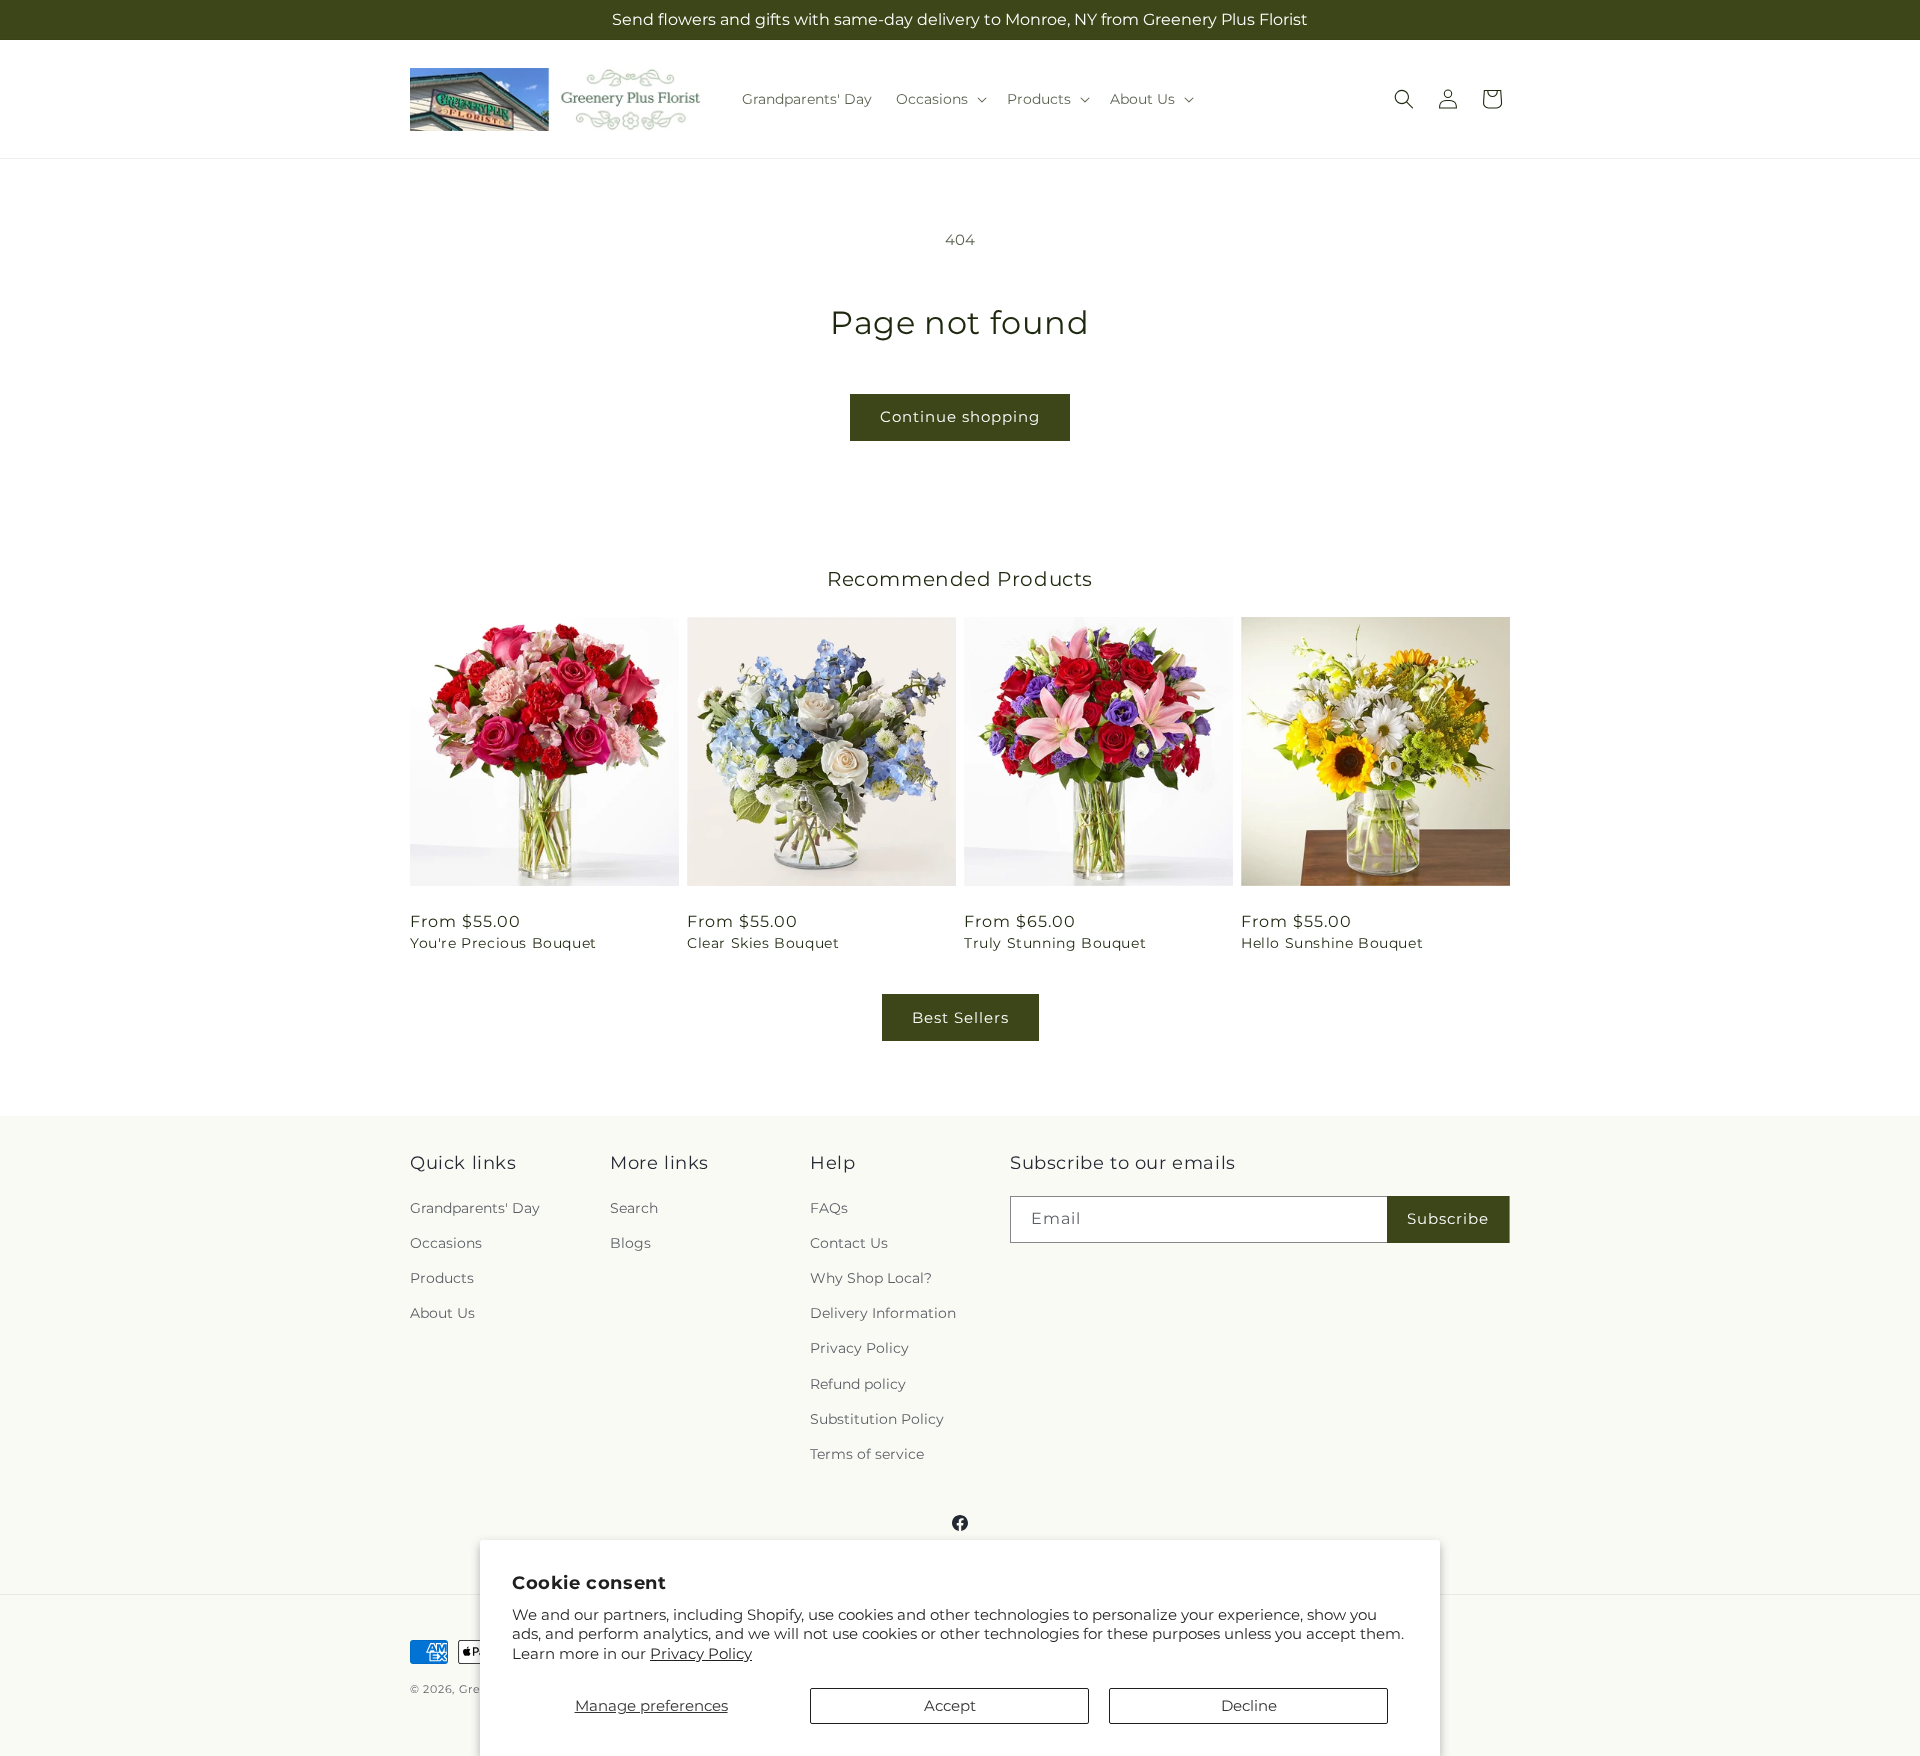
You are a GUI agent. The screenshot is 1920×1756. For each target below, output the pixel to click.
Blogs (630, 1243)
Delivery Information (883, 1313)
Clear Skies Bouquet (763, 943)
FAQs (829, 1208)
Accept (950, 1705)
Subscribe (1448, 1218)
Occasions (446, 1243)
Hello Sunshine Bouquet (1332, 943)
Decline (1249, 1705)
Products (442, 1278)
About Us (442, 1313)
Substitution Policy (877, 1419)
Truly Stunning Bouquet (1055, 943)
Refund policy (858, 1384)
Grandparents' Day (475, 1208)
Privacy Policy (701, 1653)
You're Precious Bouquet (503, 943)
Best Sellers (960, 1017)
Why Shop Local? (871, 1278)
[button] (939, 99)
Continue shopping (960, 416)
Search (634, 1208)
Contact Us (849, 1243)
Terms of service (867, 1454)
